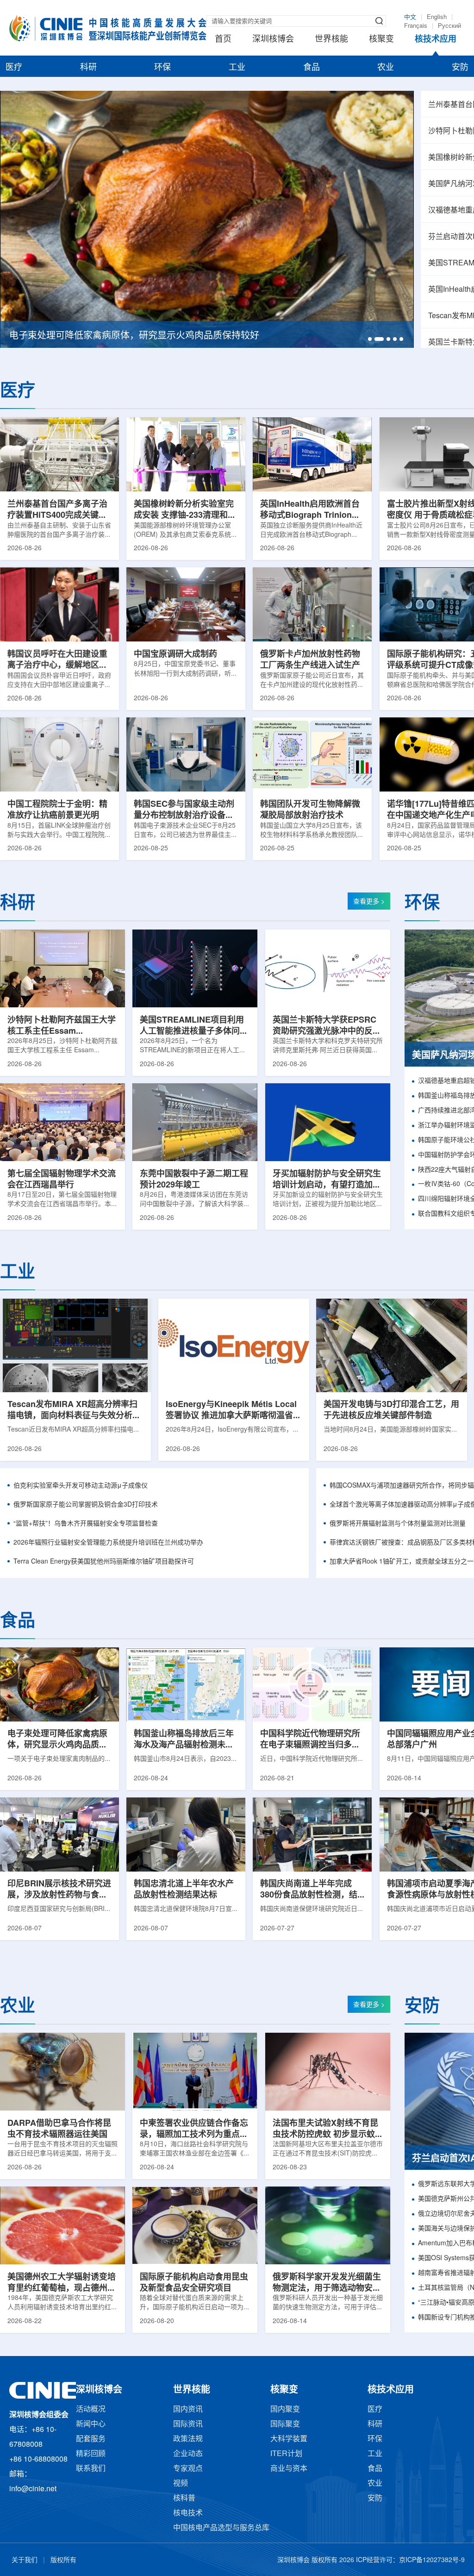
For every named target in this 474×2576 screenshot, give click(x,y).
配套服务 (91, 2439)
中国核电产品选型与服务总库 (221, 2528)
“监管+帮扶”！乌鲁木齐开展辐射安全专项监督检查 (86, 1524)
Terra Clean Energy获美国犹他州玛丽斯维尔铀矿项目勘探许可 (104, 1562)
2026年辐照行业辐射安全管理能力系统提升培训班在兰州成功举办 (108, 1543)
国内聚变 (285, 2410)
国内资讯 (188, 2410)
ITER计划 (286, 2454)
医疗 (14, 68)
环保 (162, 68)
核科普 (184, 2498)
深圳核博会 (273, 39)
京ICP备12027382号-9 (432, 2560)
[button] (370, 339)
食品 (312, 68)
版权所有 (63, 2560)
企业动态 (188, 2454)
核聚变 (381, 39)
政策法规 (188, 2439)
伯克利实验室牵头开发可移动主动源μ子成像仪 (81, 1486)
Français (416, 26)
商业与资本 (289, 2469)
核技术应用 (436, 39)
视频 (181, 2484)
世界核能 (331, 39)
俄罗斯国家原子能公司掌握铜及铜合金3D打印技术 (86, 1505)
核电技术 (188, 2513)
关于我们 (25, 2560)
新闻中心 (91, 2424)
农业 (386, 68)
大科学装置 (289, 2439)
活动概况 (91, 2410)
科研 (88, 68)
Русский (449, 26)
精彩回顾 (91, 2454)
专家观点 (188, 2469)
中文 (410, 17)
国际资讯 (188, 2424)
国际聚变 (285, 2424)
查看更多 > (369, 902)
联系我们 (91, 2469)
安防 (460, 68)
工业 (237, 68)
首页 (223, 39)
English (437, 17)
